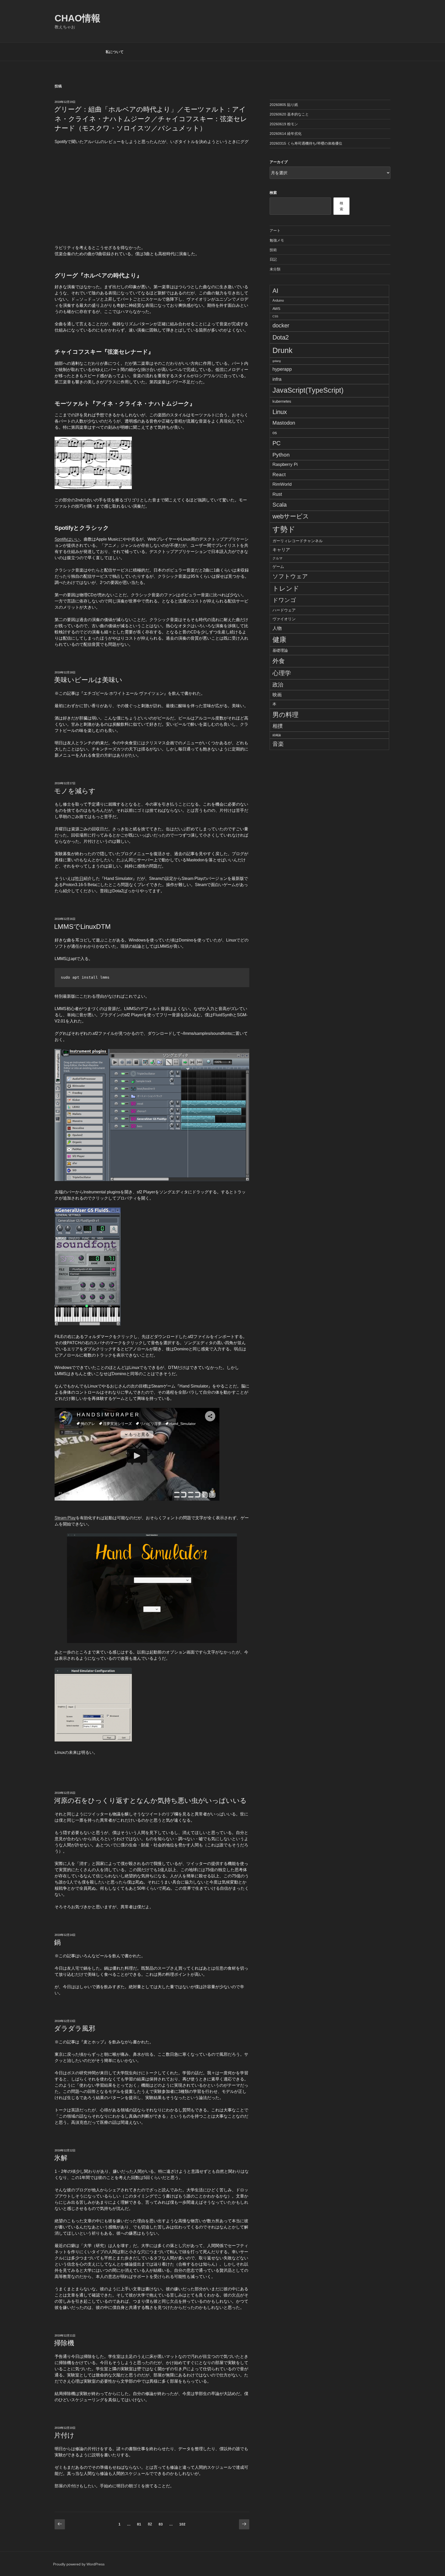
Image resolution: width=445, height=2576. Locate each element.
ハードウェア (284, 610)
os (275, 433)
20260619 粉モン (284, 124)
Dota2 (281, 337)
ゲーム (278, 567)
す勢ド (284, 529)
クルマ (277, 558)
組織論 (277, 735)
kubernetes (282, 401)
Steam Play (65, 1518)
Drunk (283, 350)
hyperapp (282, 369)
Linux (280, 412)
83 (161, 2525)
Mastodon (284, 423)
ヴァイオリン (284, 619)
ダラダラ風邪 (75, 2028)
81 (139, 2525)
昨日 (79, 878)
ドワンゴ (284, 600)
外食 (279, 661)
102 (182, 2525)
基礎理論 (280, 650)
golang (277, 361)
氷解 (61, 2158)
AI (275, 291)
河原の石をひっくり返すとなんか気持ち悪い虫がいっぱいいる (150, 1801)
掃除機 (64, 2343)
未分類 (275, 269)
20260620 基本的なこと (289, 114)
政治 (278, 685)
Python (281, 455)
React (279, 474)
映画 (277, 695)
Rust (277, 494)
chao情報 (78, 18)
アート (275, 230)
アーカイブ (279, 162)
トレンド (286, 588)
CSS (275, 316)
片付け (64, 2435)
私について (115, 52)
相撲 (278, 726)
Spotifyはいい (67, 539)
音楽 (278, 744)
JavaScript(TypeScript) (308, 390)
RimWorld (282, 484)
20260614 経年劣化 (286, 134)
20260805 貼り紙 (284, 105)
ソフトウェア (290, 576)
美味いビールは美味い (88, 680)
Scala (280, 505)
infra (277, 379)
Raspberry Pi (285, 464)
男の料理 (285, 715)
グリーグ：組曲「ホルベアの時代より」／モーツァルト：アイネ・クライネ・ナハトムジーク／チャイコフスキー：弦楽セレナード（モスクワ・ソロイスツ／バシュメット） (151, 119)
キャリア (281, 550)
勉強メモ (277, 240)
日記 (273, 259)
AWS (276, 309)
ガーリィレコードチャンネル (298, 541)
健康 (279, 640)
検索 (273, 193)
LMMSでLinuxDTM (82, 927)
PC (277, 443)
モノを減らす (75, 791)
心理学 (282, 673)
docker (281, 325)
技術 (273, 250)
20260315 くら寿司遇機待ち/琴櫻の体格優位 (306, 143)
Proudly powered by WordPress (79, 2564)
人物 (277, 628)
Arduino (278, 301)
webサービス (291, 516)
